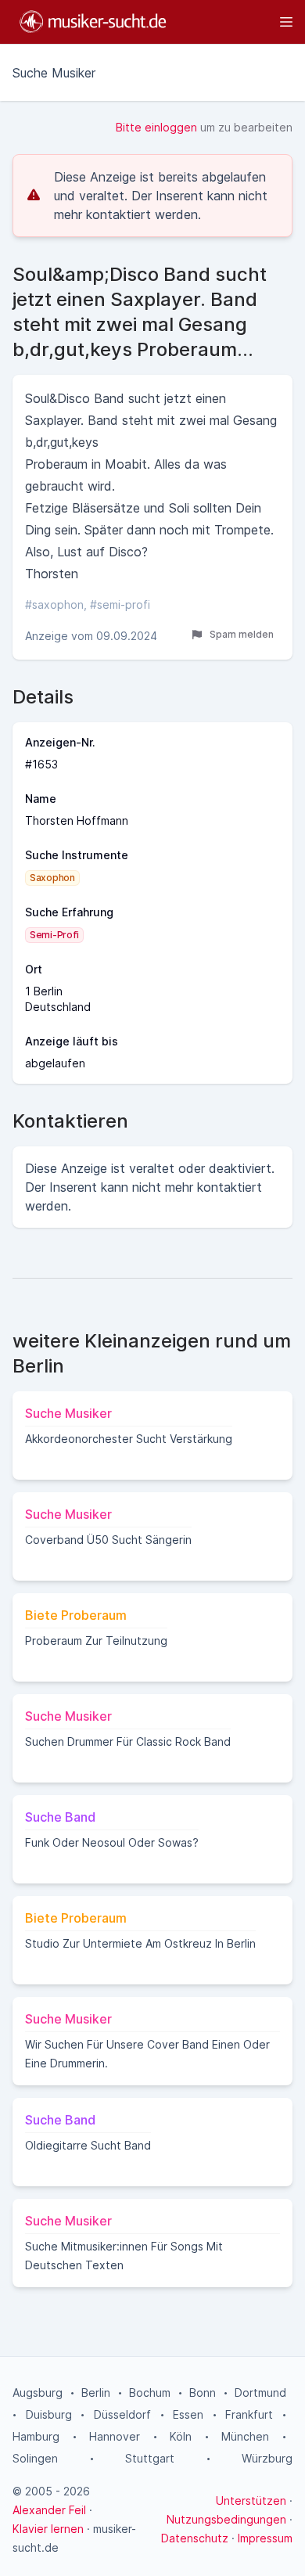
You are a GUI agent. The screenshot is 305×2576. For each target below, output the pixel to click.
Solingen (35, 2458)
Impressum (265, 2538)
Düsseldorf (122, 2414)
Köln (181, 2436)
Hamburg (36, 2436)
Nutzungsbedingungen (226, 2519)
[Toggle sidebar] (237, 22)
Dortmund (260, 2393)
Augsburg (38, 2393)
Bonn (203, 2393)
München (245, 2436)
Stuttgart (150, 2458)
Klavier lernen (48, 2529)
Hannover (115, 2436)
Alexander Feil (49, 2510)
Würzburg (267, 2458)
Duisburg (49, 2414)
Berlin (96, 2393)
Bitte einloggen (156, 127)
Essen (188, 2414)
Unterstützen (251, 2500)
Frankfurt (249, 2414)
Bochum (150, 2393)
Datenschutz (195, 2538)
